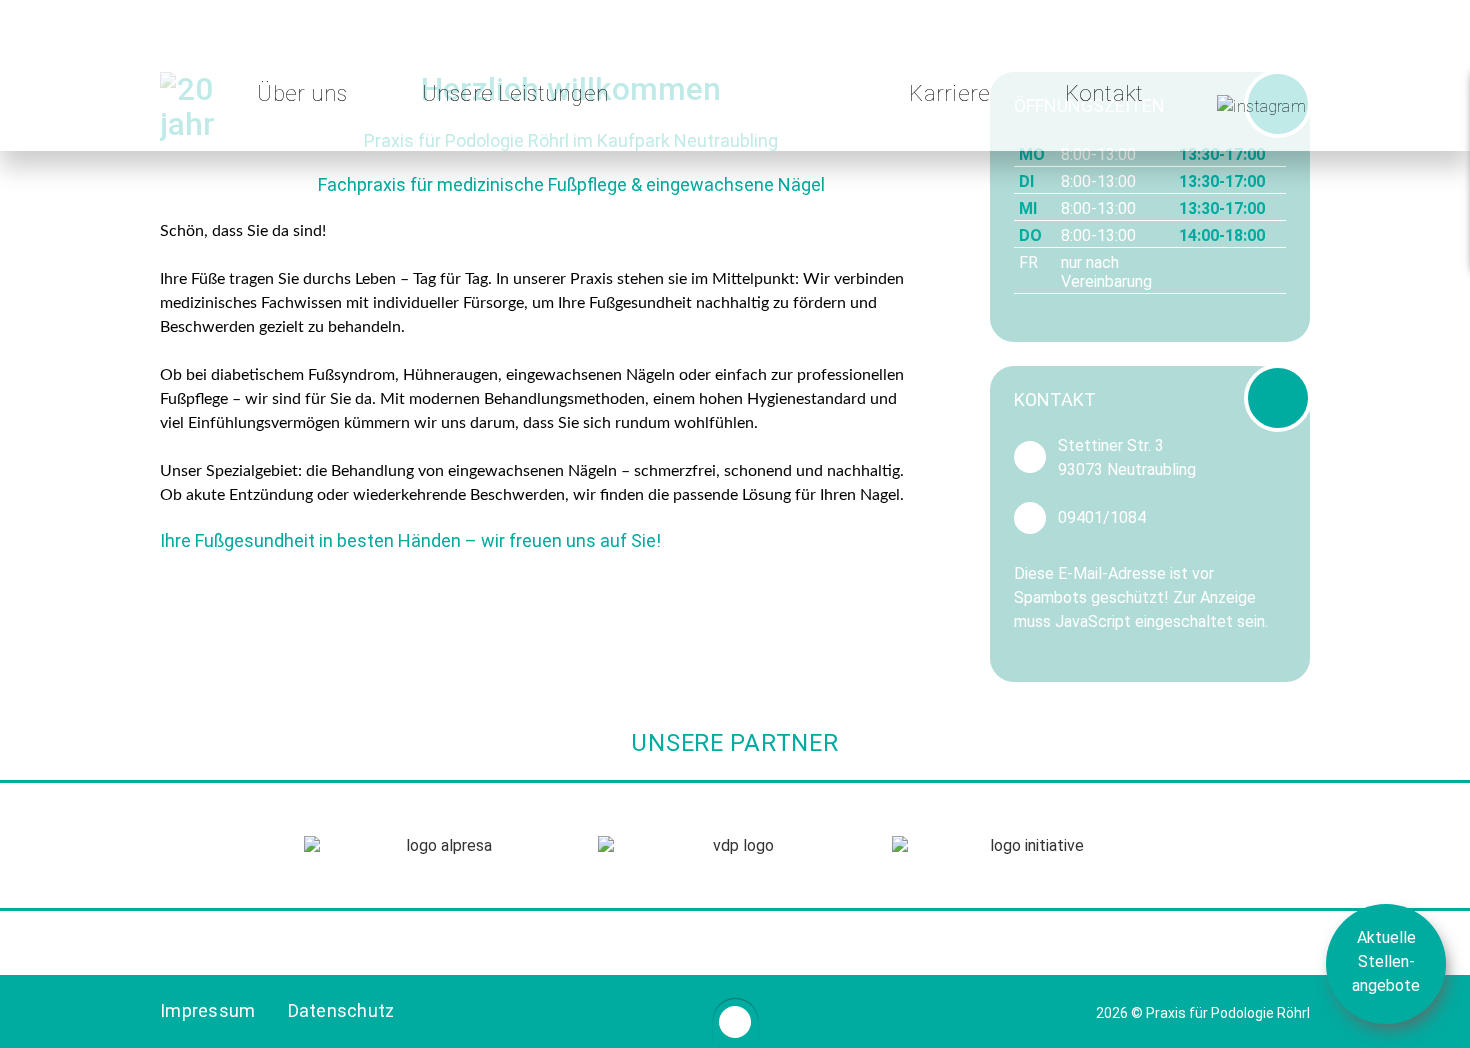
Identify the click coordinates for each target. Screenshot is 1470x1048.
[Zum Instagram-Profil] (1261, 103)
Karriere (949, 93)
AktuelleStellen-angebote (1386, 961)
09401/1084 (1102, 517)
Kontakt (1104, 93)
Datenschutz (341, 1010)
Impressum (208, 1010)
